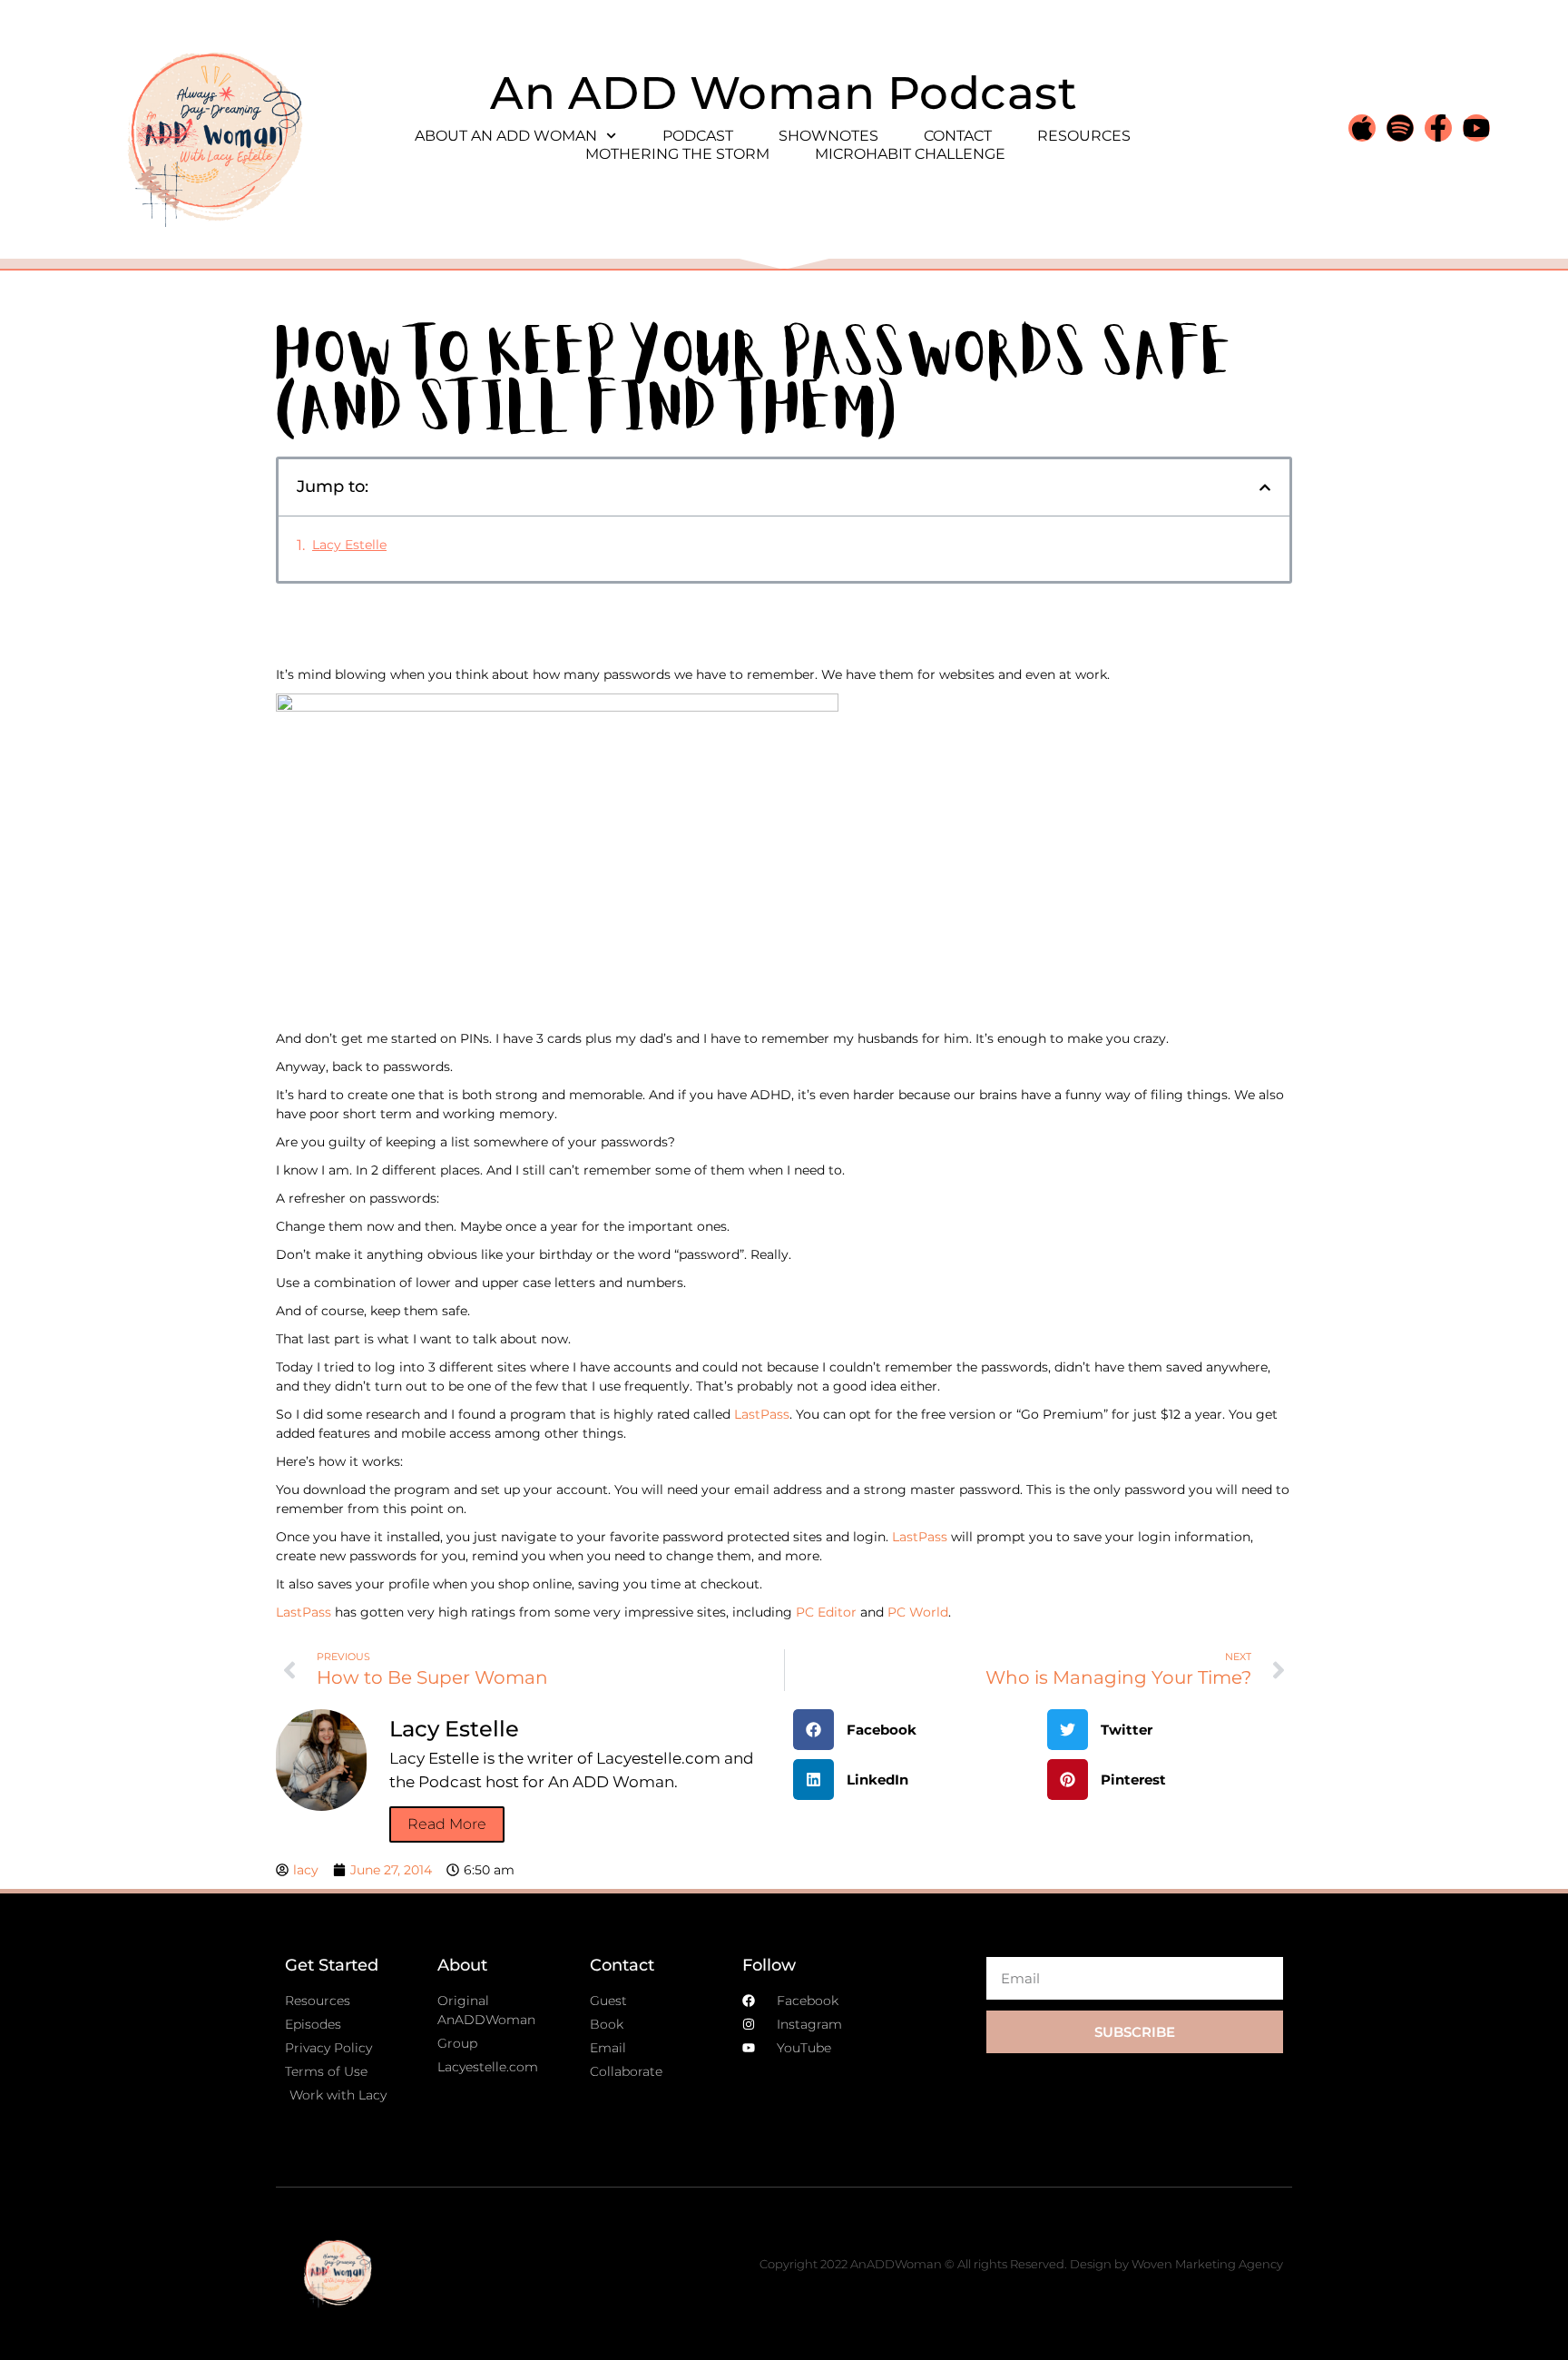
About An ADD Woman (506, 136)
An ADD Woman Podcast (784, 93)
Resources (1084, 136)
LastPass (762, 1414)
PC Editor (828, 1612)
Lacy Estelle (349, 545)
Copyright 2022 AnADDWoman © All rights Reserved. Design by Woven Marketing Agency (1021, 2264)
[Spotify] (1400, 128)
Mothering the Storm (677, 154)
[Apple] (1362, 128)
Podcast (698, 136)
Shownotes (828, 136)
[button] (1265, 487)
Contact (958, 136)
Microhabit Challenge (910, 154)
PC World (918, 1612)
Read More (447, 1824)
